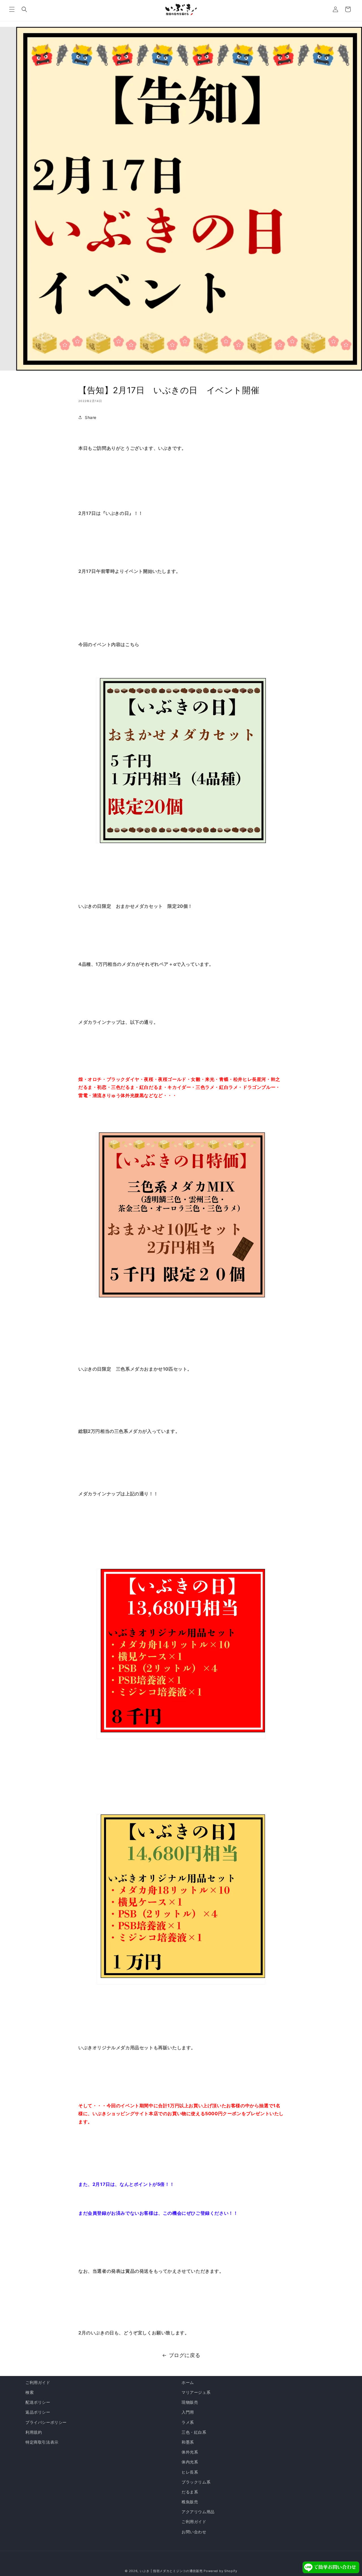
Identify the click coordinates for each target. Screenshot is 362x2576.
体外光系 (190, 2452)
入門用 (188, 2412)
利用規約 (34, 2432)
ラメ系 (188, 2422)
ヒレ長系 (190, 2472)
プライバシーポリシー (46, 2422)
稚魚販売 (190, 2502)
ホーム (188, 2382)
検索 (30, 2392)
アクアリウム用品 (198, 2512)
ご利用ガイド (38, 2382)
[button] (12, 9)
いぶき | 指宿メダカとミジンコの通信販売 (172, 2571)
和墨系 (188, 2442)
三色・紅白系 (194, 2432)
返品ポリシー (38, 2412)
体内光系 (190, 2462)
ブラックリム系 (196, 2482)
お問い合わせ (194, 2532)
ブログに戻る (185, 2355)
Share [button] (91, 417)
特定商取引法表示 (42, 2442)
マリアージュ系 (196, 2392)
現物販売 (190, 2402)
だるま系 (190, 2492)
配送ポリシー (38, 2402)
